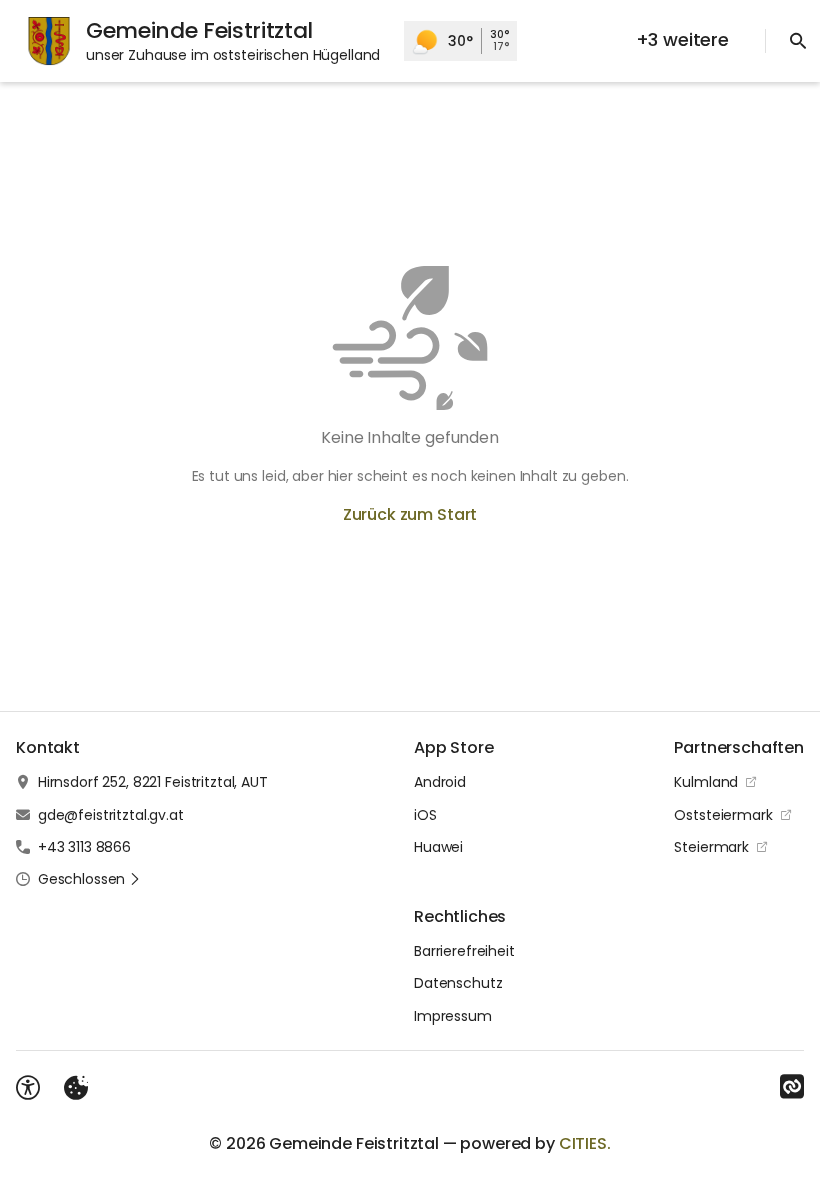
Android (440, 782)
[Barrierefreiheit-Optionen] (28, 1088)
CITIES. (585, 1143)
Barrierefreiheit (464, 951)
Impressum (453, 1016)
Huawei (438, 847)
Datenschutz (458, 983)
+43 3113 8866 (84, 847)
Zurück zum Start (410, 514)
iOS (425, 815)
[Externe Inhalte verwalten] (76, 1088)
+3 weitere (682, 39)
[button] (89, 879)
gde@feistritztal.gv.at (111, 815)
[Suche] (798, 41)
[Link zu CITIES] (792, 1087)
